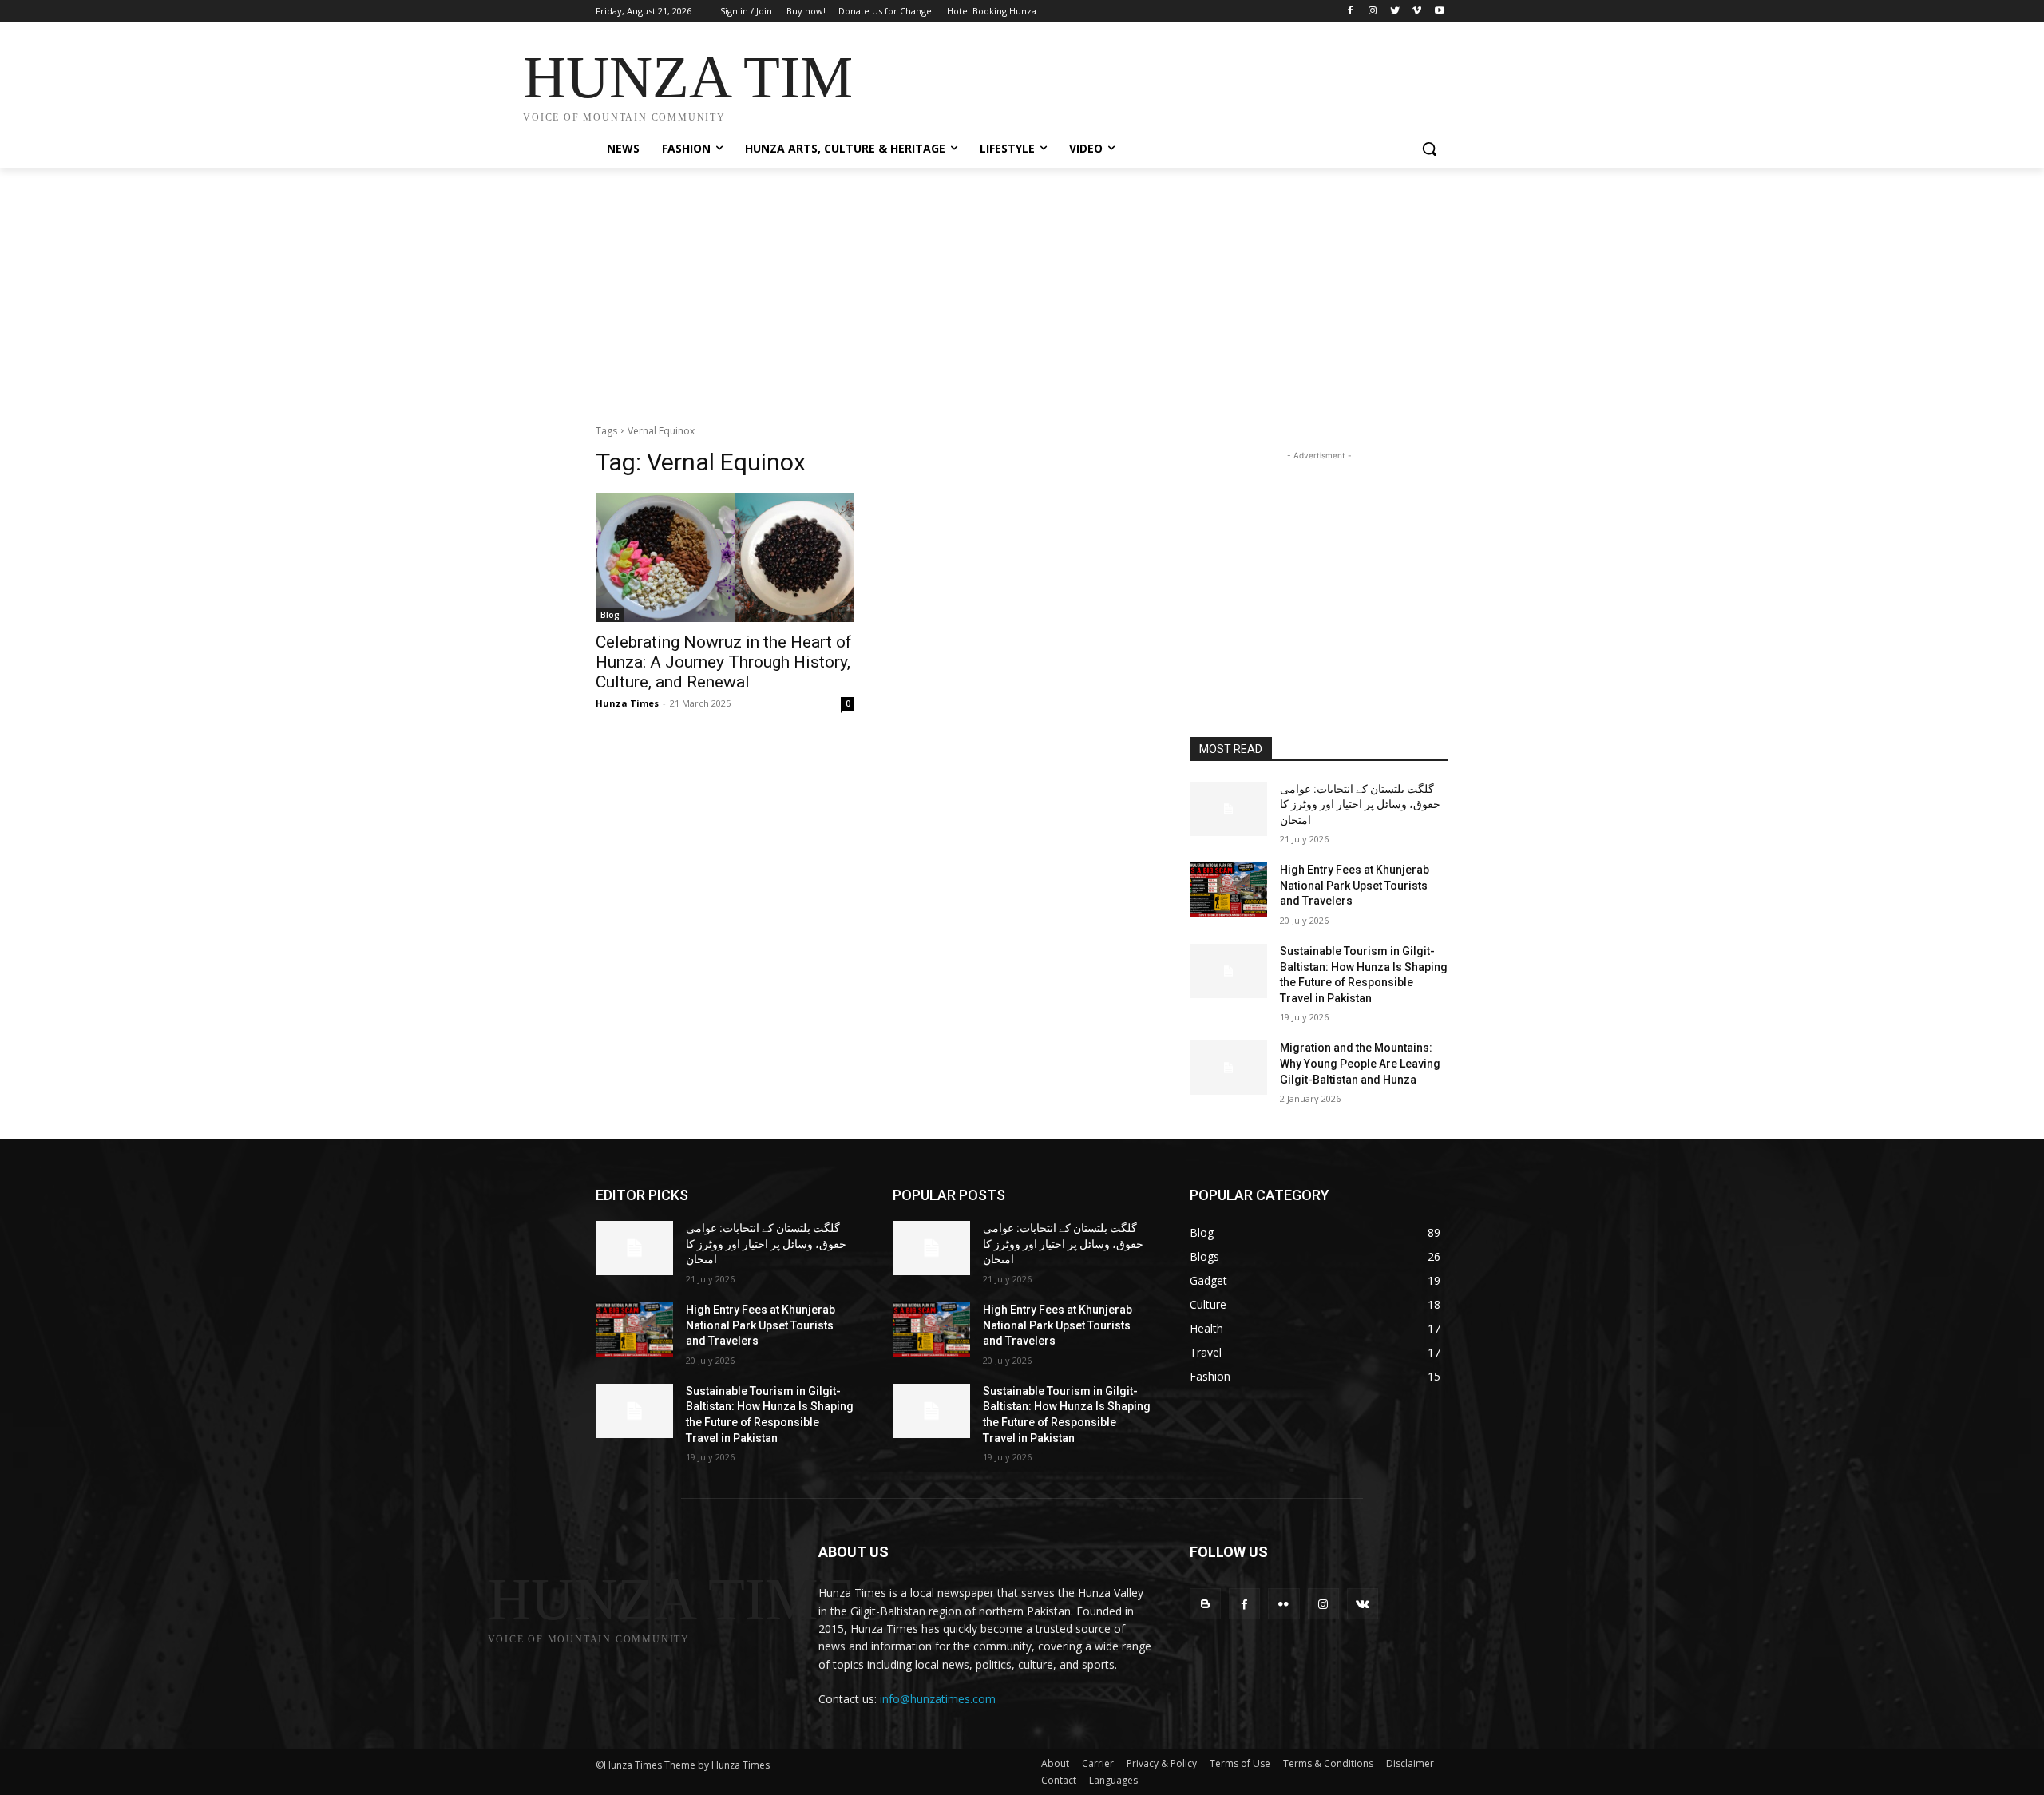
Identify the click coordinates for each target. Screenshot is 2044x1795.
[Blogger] (1205, 1604)
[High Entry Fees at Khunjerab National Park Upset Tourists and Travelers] (1228, 890)
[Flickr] (1283, 1604)
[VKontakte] (1363, 1604)
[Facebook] (1351, 12)
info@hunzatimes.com (938, 1699)
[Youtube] (1439, 12)
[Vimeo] (1417, 12)
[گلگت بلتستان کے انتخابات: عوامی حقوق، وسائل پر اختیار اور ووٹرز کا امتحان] (1228, 809)
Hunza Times (627, 703)
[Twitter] (1395, 12)
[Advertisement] (1142, 81)
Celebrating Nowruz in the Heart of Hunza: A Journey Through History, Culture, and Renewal (724, 662)
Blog (610, 615)
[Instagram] (1373, 12)
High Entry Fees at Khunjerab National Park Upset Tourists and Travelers (1355, 885)
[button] (1429, 149)
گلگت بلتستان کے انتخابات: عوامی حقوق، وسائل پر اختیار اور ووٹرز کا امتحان (1360, 804)
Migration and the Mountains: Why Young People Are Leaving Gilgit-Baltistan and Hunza (1360, 1063)
